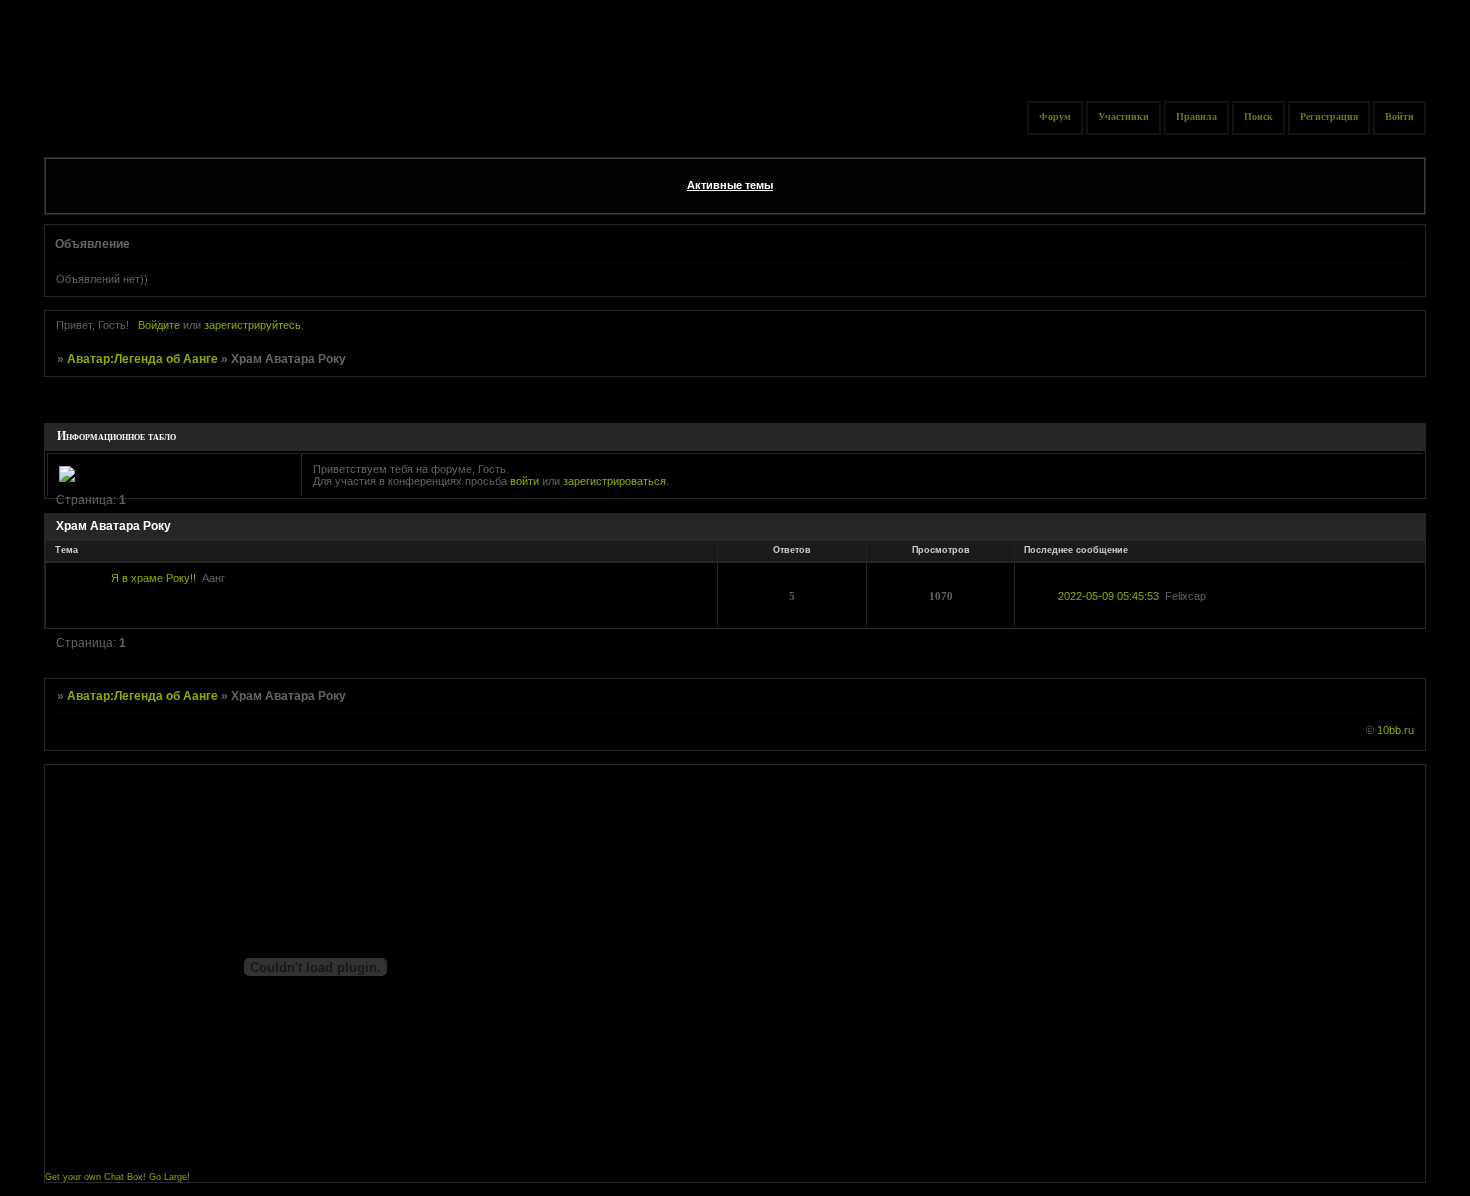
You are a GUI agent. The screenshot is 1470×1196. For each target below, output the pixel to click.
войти (524, 481)
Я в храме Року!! (153, 578)
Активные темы (730, 185)
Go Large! (169, 1177)
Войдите (159, 325)
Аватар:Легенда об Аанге (142, 359)
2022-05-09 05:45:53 (1108, 596)
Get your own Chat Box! (95, 1177)
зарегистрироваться (614, 481)
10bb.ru (1395, 730)
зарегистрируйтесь (252, 325)
